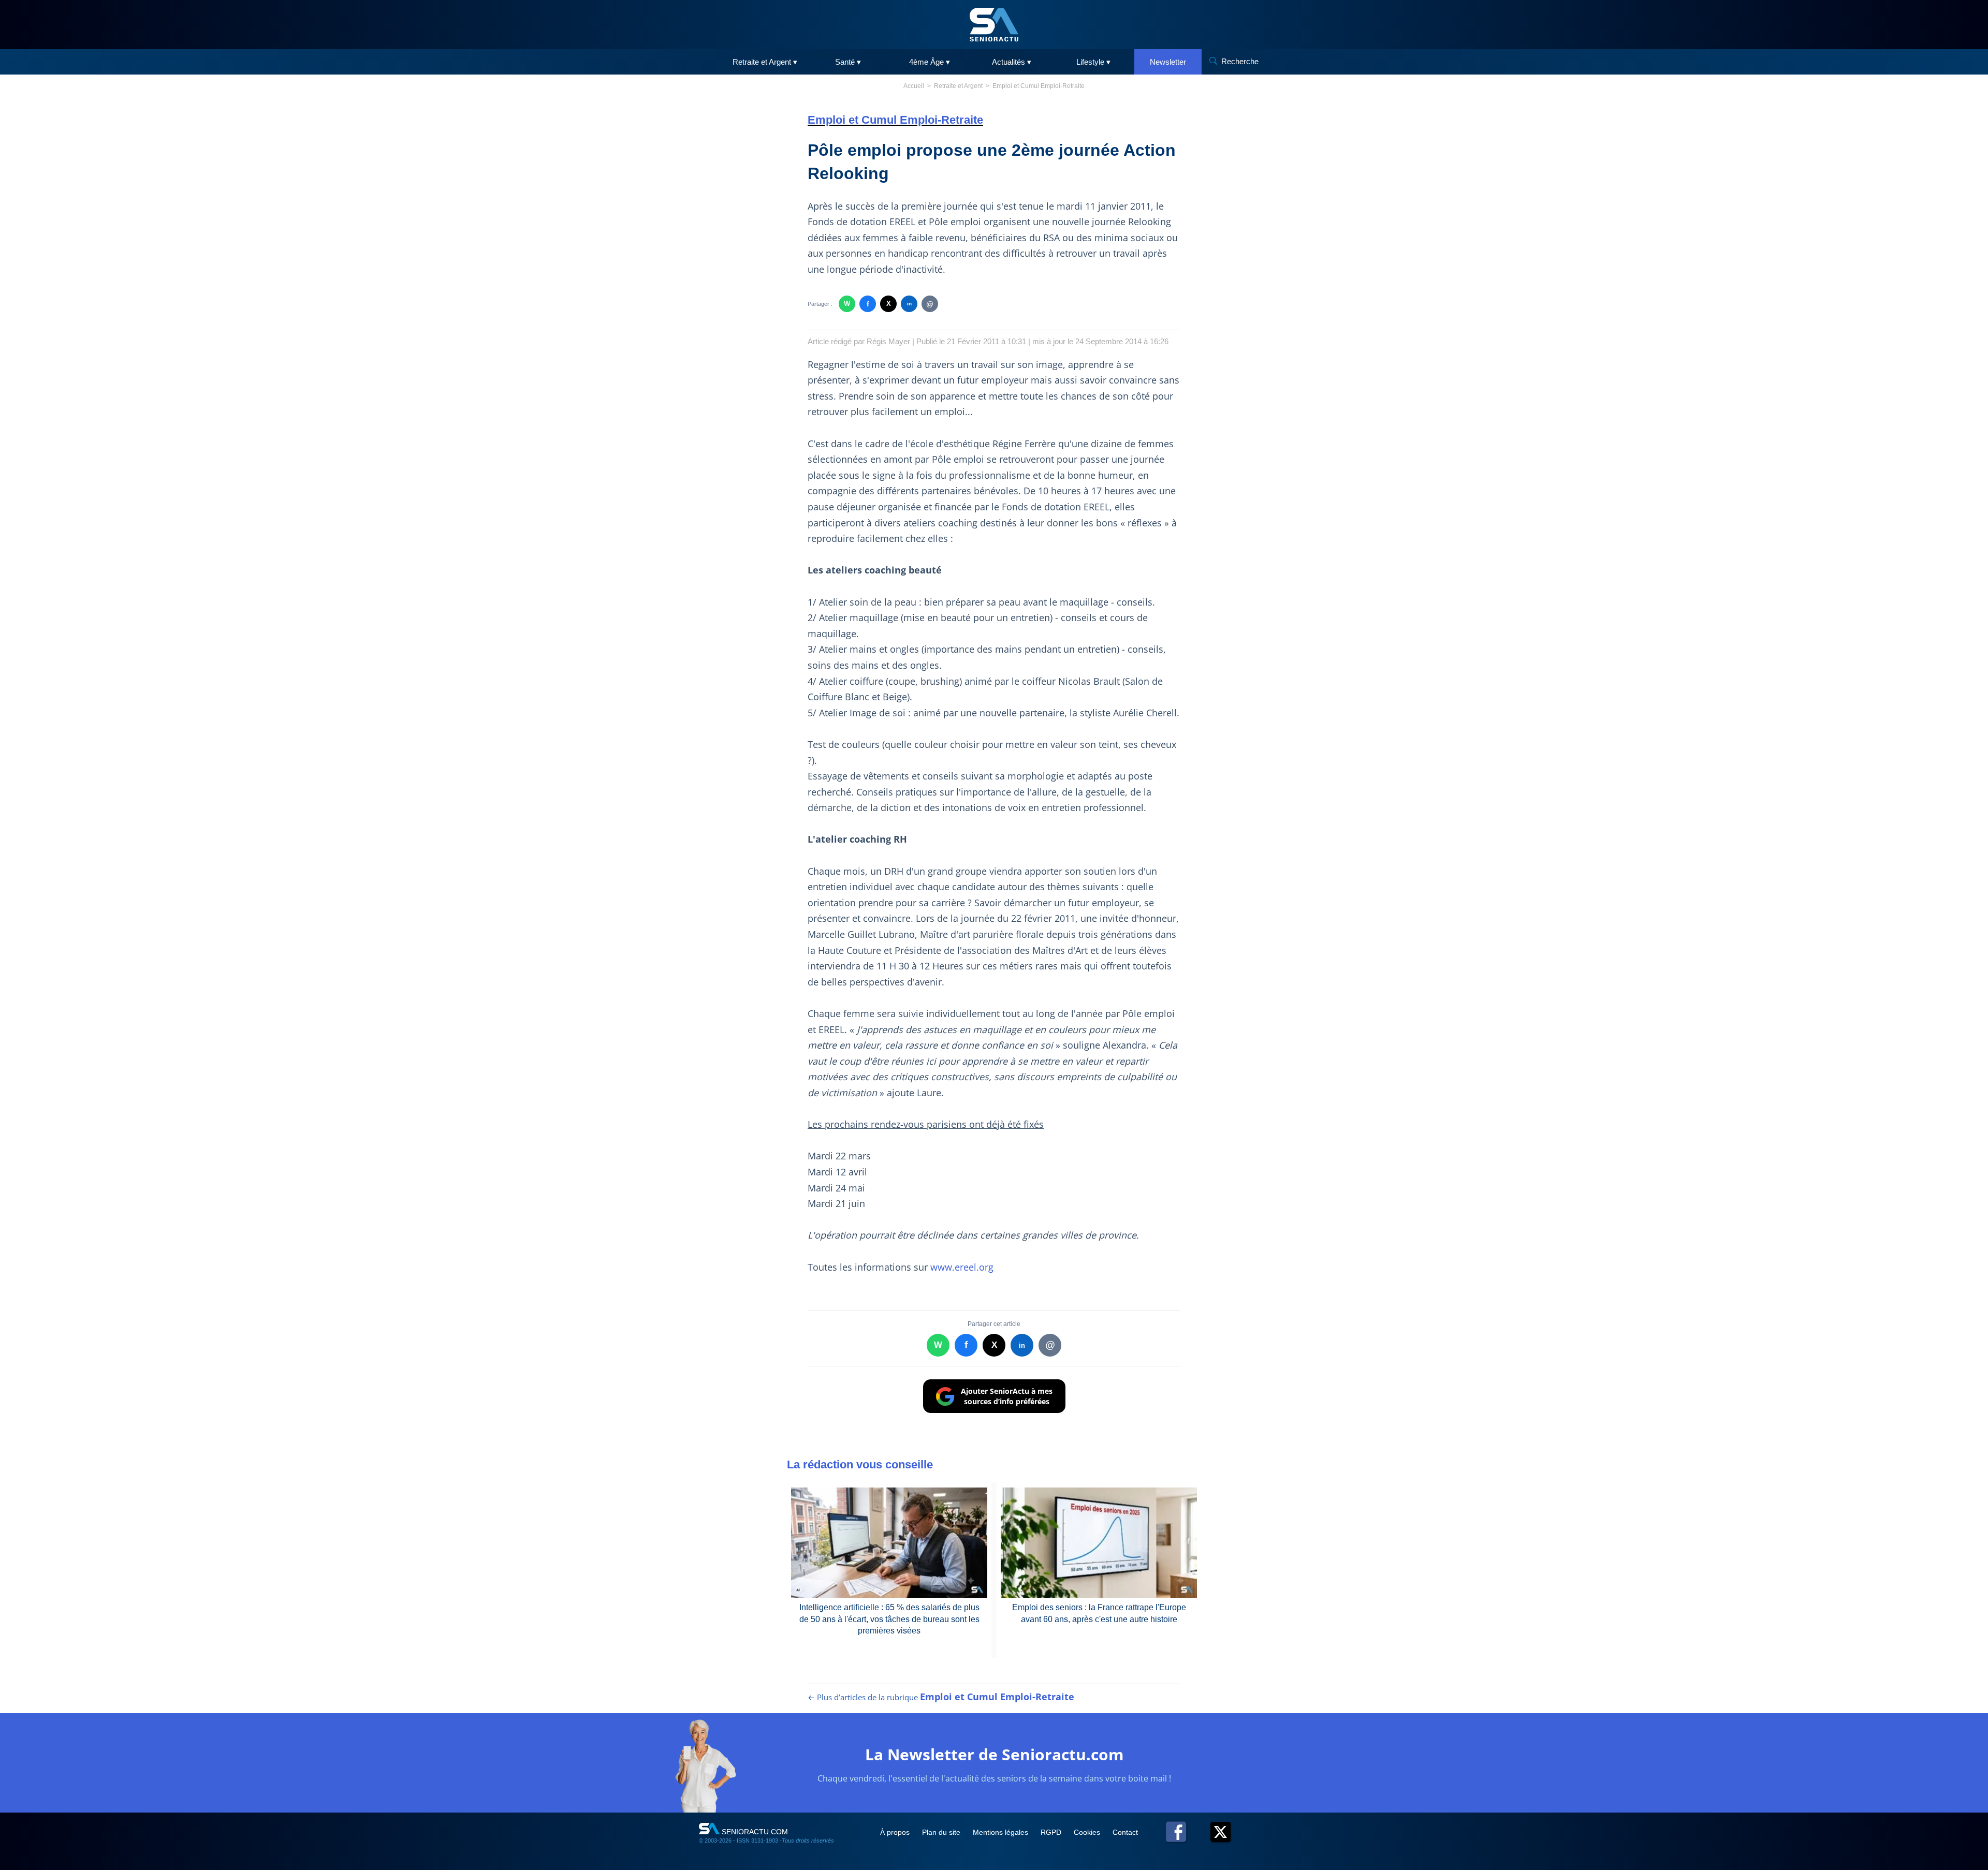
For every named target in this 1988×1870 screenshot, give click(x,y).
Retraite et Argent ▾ (765, 62)
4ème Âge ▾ (930, 62)
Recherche (1240, 61)
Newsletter (1168, 62)
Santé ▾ (848, 62)
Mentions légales (1002, 1832)
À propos (896, 1832)
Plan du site (942, 1832)
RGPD (1052, 1832)
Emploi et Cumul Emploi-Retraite (1039, 86)
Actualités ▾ (1012, 62)
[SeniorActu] (994, 25)
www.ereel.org (962, 1267)
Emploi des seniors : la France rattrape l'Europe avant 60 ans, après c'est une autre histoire (1099, 1613)
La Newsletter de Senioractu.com (994, 1754)
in (909, 304)
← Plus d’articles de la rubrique (941, 1697)
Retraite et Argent (958, 86)
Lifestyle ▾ (1093, 62)
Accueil (914, 86)
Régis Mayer (888, 341)
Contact (1125, 1832)
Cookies (1088, 1832)
